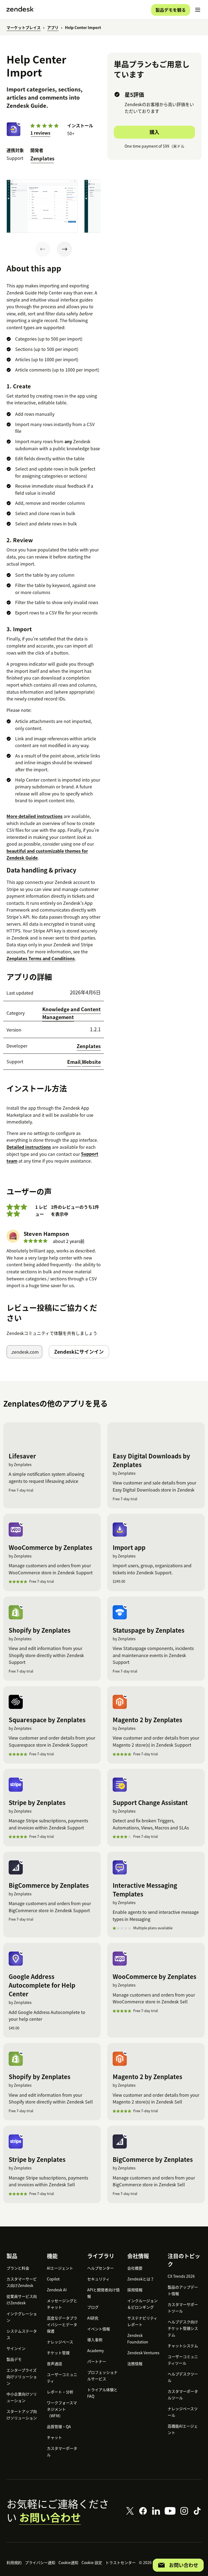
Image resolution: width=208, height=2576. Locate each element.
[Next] (64, 249)
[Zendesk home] (20, 10)
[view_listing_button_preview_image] (42, 206)
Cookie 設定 (92, 2562)
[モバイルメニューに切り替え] (198, 10)
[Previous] (43, 249)
